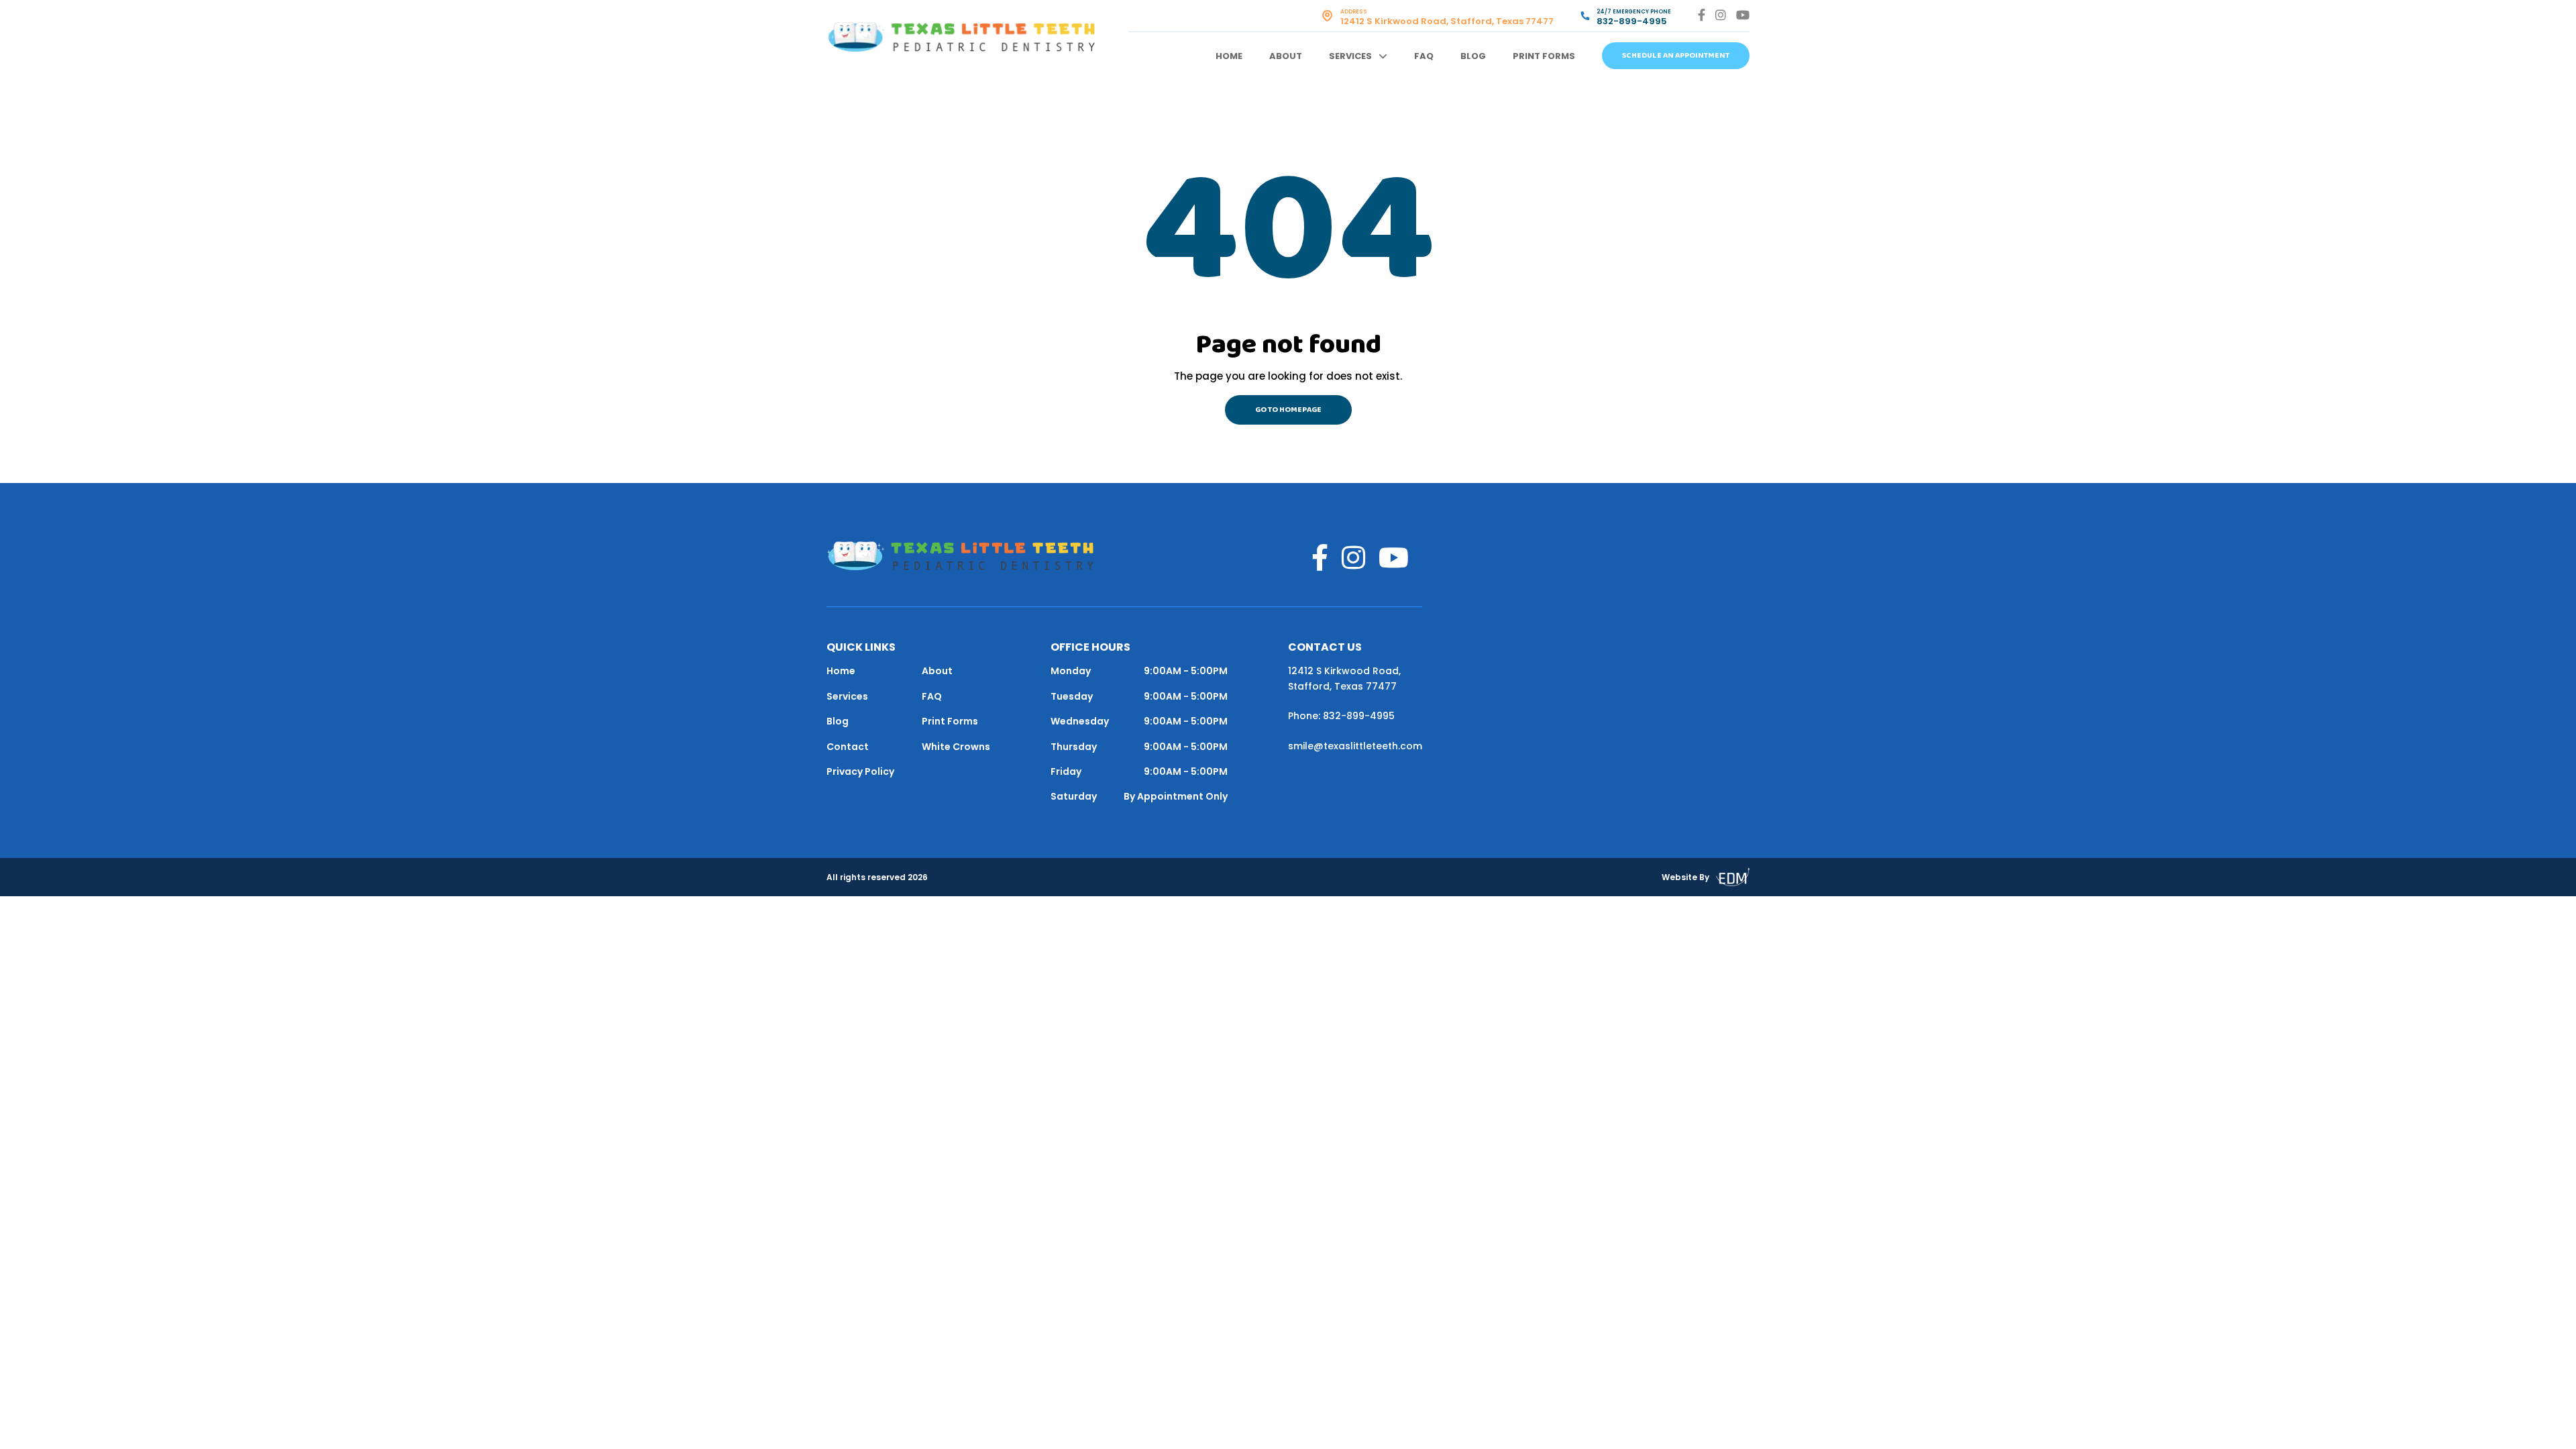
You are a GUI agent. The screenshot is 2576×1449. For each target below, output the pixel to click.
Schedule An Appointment (1676, 56)
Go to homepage (1288, 410)
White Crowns (956, 747)
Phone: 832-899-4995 (1341, 716)
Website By (1685, 877)
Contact (848, 747)
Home (1229, 56)
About (1286, 56)
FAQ (1424, 56)
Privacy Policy (860, 771)
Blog (1473, 56)
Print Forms (1544, 56)
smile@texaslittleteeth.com (1355, 746)
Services (1350, 56)
